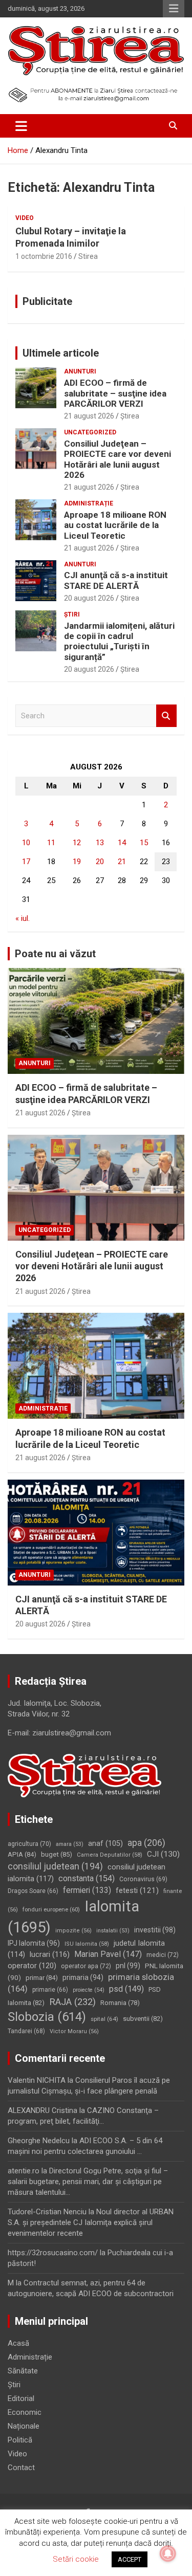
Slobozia (47, 2017)
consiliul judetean (55, 1866)
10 (26, 843)
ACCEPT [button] (130, 2559)
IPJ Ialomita (34, 1943)
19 (77, 862)
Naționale (24, 2426)
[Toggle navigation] (21, 126)
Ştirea (130, 416)
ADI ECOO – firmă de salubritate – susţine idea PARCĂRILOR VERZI (115, 393)
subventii (143, 2019)
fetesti (137, 1890)
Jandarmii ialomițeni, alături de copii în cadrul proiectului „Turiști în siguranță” (119, 641)
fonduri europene (51, 1909)
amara (70, 1844)
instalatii (113, 1931)
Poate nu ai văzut (55, 954)
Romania (120, 2003)
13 (100, 843)
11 (51, 843)
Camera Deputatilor (110, 1855)
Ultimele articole (61, 353)
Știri (72, 614)
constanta (87, 1878)
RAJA (72, 2002)
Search (166, 716)
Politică (20, 2440)
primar (42, 1978)
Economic (25, 2412)
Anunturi (80, 371)
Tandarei (26, 2031)
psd (126, 1989)
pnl (128, 1966)
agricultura (29, 1844)
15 (144, 843)
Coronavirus (143, 1879)
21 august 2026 (89, 416)
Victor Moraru (74, 2031)
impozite (73, 1931)
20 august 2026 (89, 598)
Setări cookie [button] (76, 2559)
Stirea (88, 256)
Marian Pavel (108, 1954)
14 (122, 843)
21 (122, 862)
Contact (21, 2468)
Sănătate (23, 2371)
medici (163, 1955)
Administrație (89, 503)
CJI (163, 1854)
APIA (22, 1854)
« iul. (23, 918)
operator (32, 1966)
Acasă (18, 2343)
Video (25, 218)
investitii (155, 1930)
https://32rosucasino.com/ (53, 2253)
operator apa (86, 1966)
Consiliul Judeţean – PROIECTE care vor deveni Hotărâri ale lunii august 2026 (118, 459)
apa (146, 1843)
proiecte (89, 1990)
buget (57, 1854)
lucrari (50, 1954)
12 (77, 843)
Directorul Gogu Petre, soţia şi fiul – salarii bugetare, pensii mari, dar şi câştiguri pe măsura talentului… (88, 2182)
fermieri (87, 1890)
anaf (105, 1844)
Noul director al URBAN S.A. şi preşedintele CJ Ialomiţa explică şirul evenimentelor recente (91, 2222)
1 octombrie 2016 (44, 256)
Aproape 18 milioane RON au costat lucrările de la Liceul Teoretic (115, 525)
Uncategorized (90, 432)
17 (26, 862)
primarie (50, 1990)
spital (104, 2019)
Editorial (21, 2398)
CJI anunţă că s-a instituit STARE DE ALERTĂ (116, 580)
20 (100, 862)
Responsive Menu (174, 9)
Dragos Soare (33, 1891)
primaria (83, 1977)
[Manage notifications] (168, 2553)
